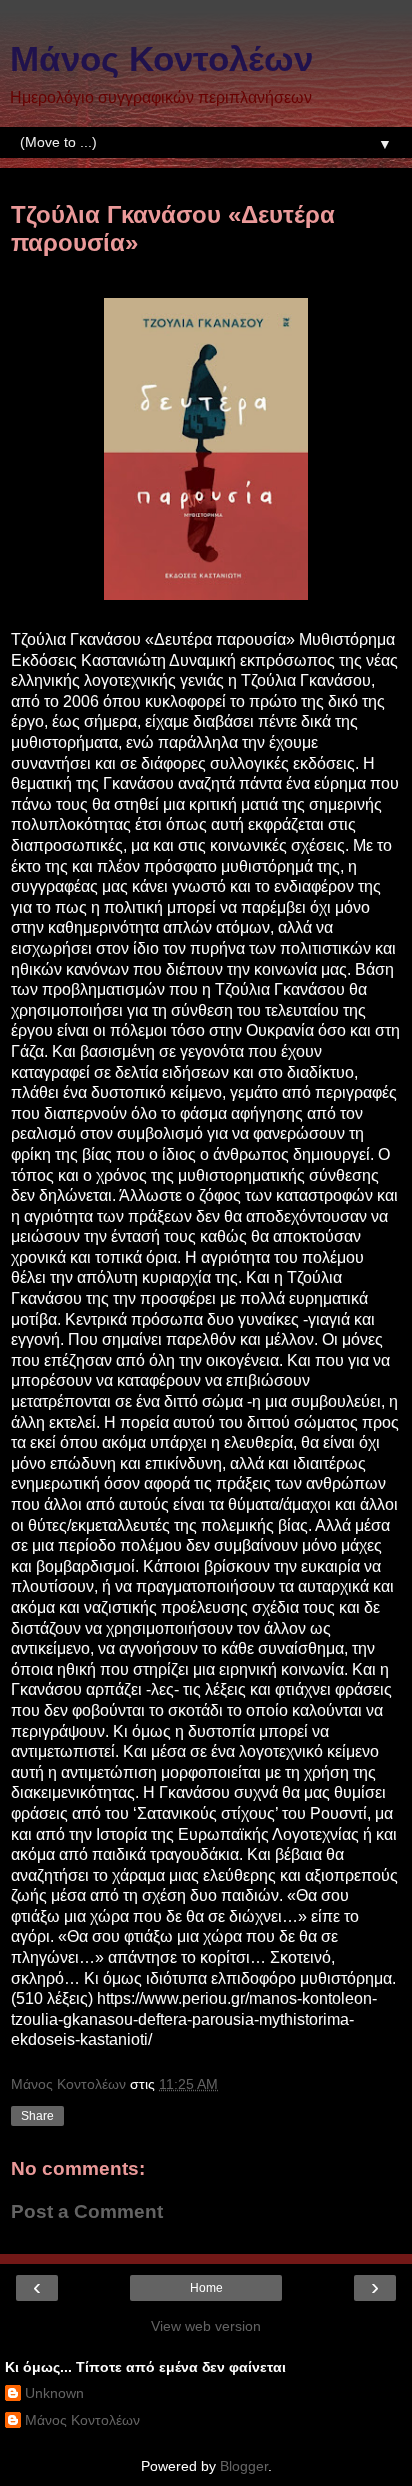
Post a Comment (87, 2211)
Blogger (244, 2466)
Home (206, 2288)
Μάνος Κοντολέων (161, 59)
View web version (206, 2326)
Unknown (54, 2393)
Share (37, 2116)
